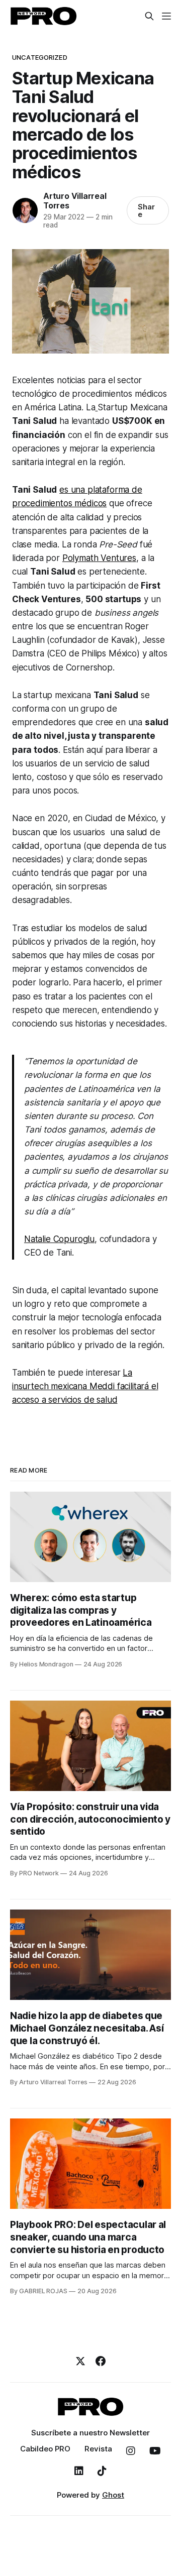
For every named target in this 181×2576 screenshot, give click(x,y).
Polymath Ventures (99, 558)
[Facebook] (101, 2361)
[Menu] (166, 16)
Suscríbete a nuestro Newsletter (90, 2433)
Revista (98, 2449)
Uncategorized (40, 57)
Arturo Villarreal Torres (75, 201)
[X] (80, 2361)
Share (146, 210)
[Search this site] (149, 16)
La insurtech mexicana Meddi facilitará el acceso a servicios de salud (85, 1386)
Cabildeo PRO (45, 2449)
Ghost (113, 2495)
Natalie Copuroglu (59, 1239)
